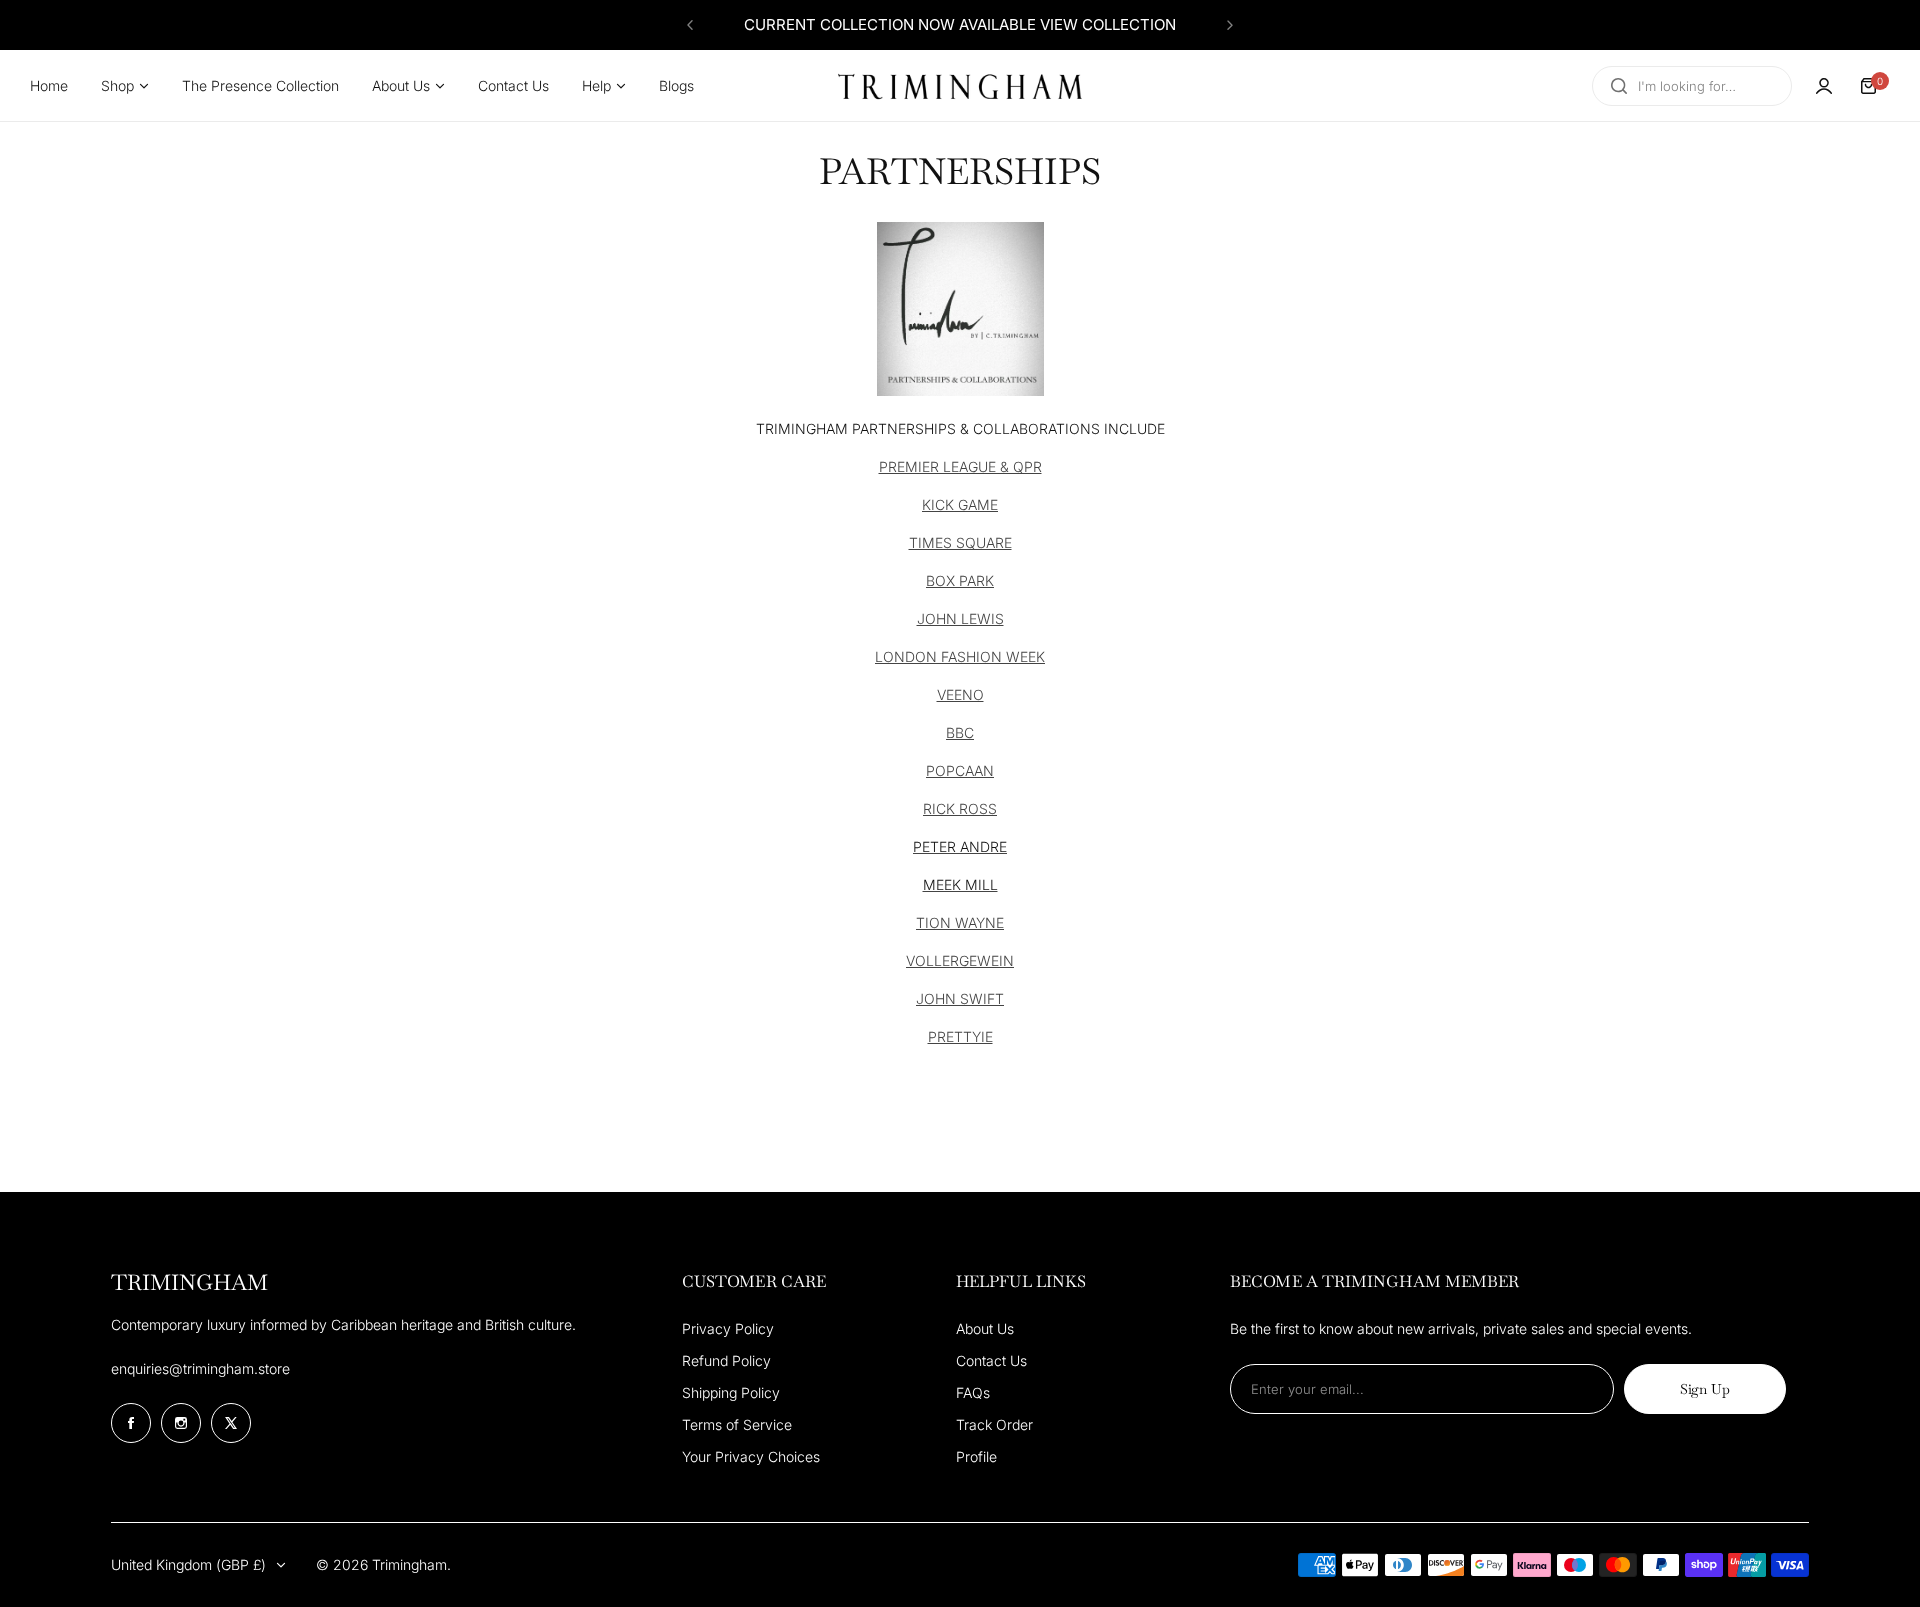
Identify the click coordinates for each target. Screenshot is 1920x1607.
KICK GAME (960, 504)
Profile (976, 1456)
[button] (690, 25)
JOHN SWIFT (960, 998)
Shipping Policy (731, 1392)
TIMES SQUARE (960, 542)
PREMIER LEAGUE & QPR (960, 466)
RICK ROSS (960, 808)
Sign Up (1705, 1389)
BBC (960, 732)
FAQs (973, 1392)
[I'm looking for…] (1619, 86)
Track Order (994, 1424)
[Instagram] (181, 1423)
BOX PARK (960, 580)
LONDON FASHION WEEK (960, 656)
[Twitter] (231, 1423)
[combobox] (1692, 86)
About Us (985, 1328)
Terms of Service (737, 1424)
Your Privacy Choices (751, 1456)
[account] (1824, 86)
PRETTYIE (960, 1036)
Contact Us (991, 1360)
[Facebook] (131, 1423)
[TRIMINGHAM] (960, 85)
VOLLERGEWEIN (960, 960)
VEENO (960, 694)
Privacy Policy (728, 1328)
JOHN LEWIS (960, 618)
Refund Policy (726, 1360)
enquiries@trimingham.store (200, 1368)
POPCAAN (960, 770)
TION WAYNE (960, 922)
